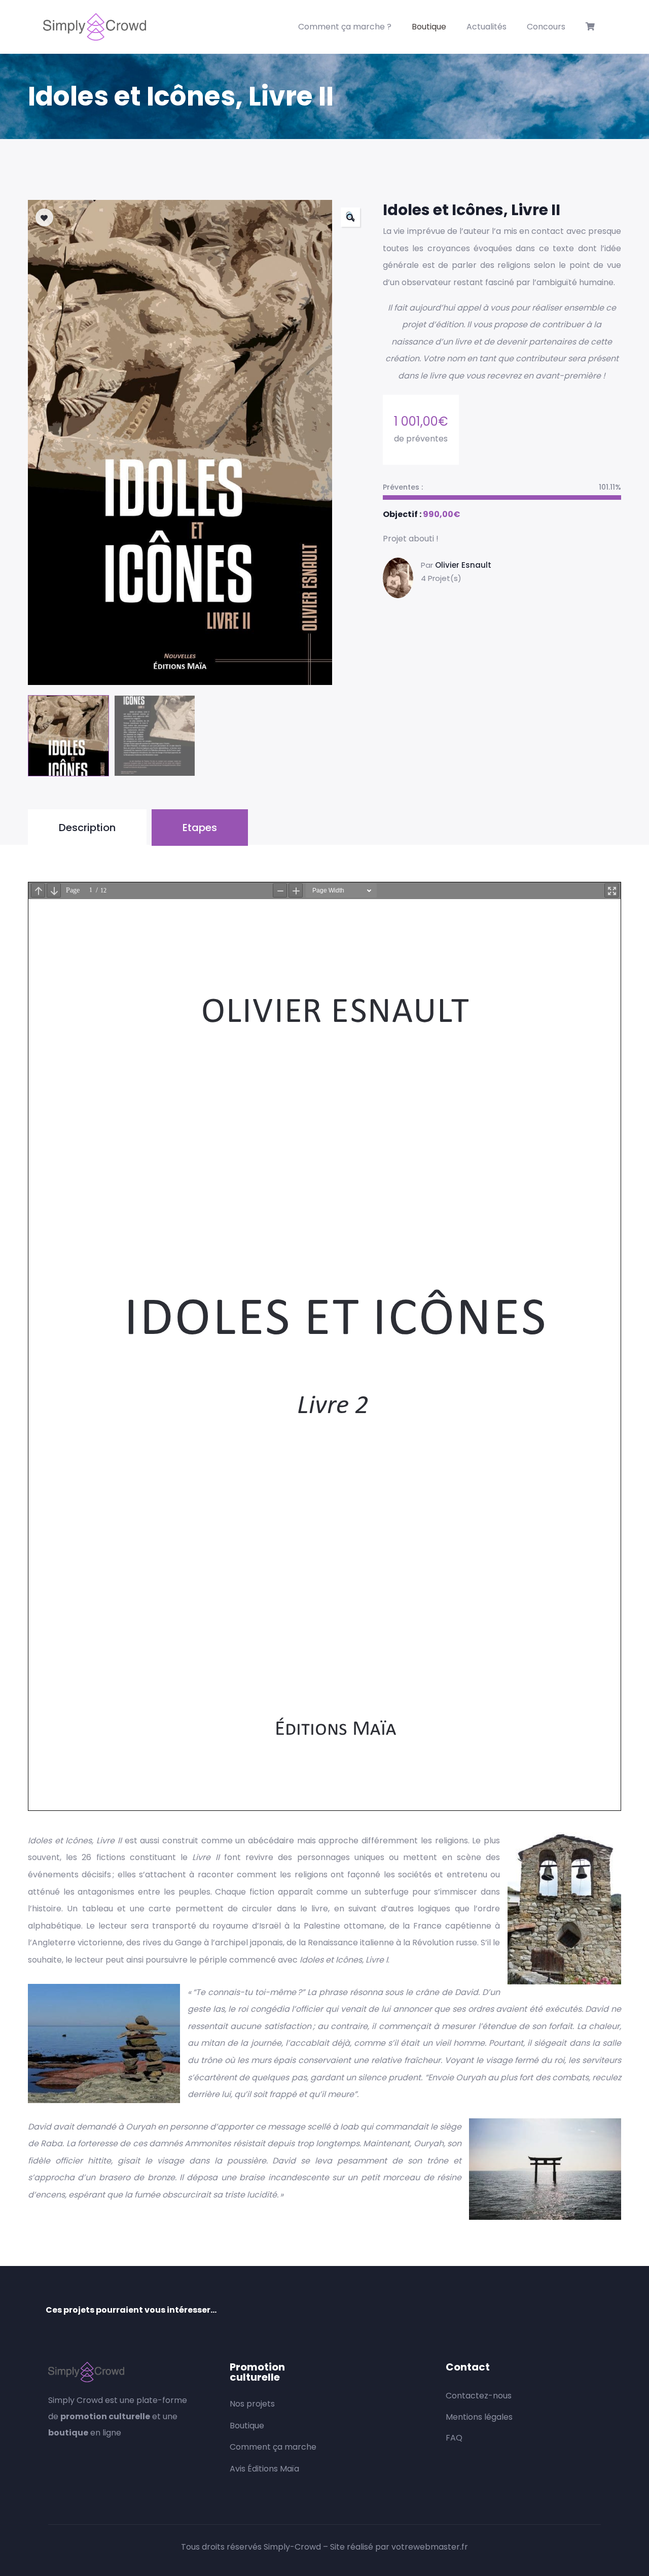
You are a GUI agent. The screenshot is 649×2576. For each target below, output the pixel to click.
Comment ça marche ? (345, 27)
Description (87, 828)
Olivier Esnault (463, 565)
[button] (350, 217)
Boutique (429, 27)
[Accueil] (95, 27)
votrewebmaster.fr (430, 2547)
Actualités (486, 27)
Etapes (200, 828)
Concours (546, 27)
